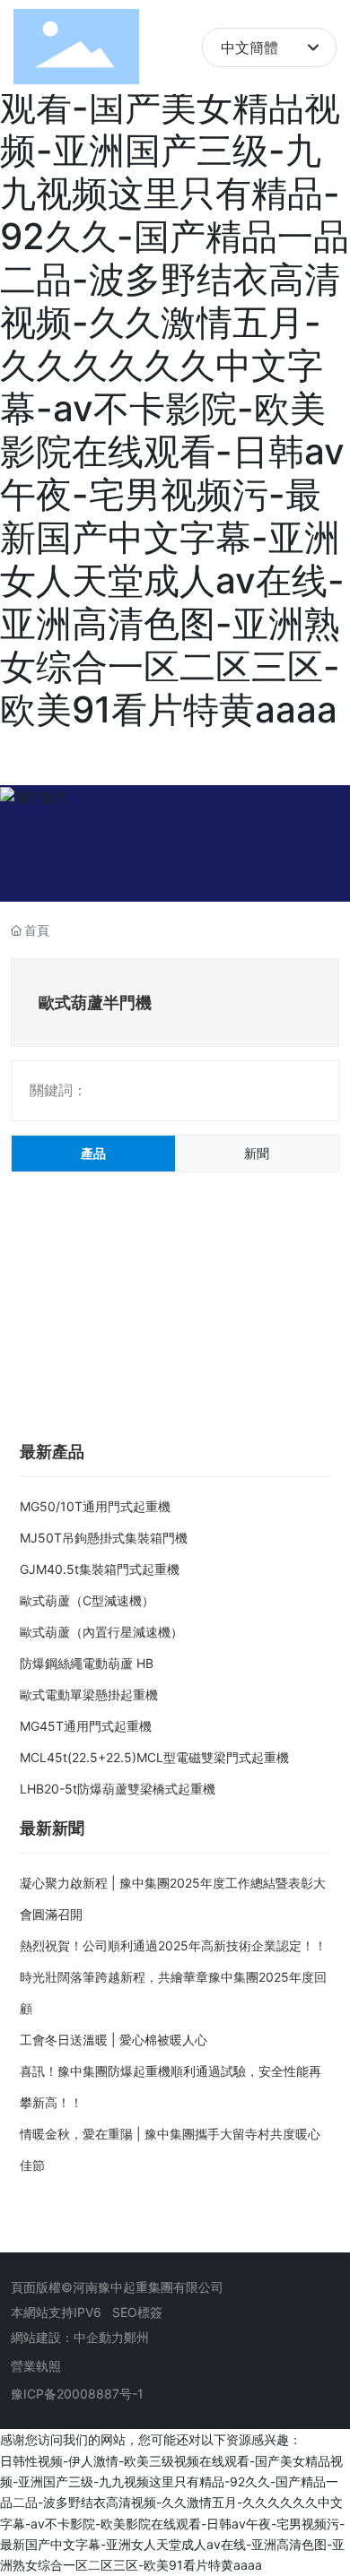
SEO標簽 (137, 2312)
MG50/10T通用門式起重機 (95, 1506)
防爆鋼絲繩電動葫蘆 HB (87, 1663)
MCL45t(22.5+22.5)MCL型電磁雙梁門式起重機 (154, 1757)
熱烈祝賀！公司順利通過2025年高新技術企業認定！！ (173, 1945)
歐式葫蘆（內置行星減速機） (101, 1632)
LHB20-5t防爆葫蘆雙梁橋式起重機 (118, 1789)
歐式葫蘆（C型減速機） (87, 1600)
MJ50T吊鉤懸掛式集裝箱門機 (104, 1538)
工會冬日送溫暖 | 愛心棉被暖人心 (114, 2040)
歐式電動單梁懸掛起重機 (89, 1694)
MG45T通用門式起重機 (86, 1726)
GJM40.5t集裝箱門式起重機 (100, 1569)
